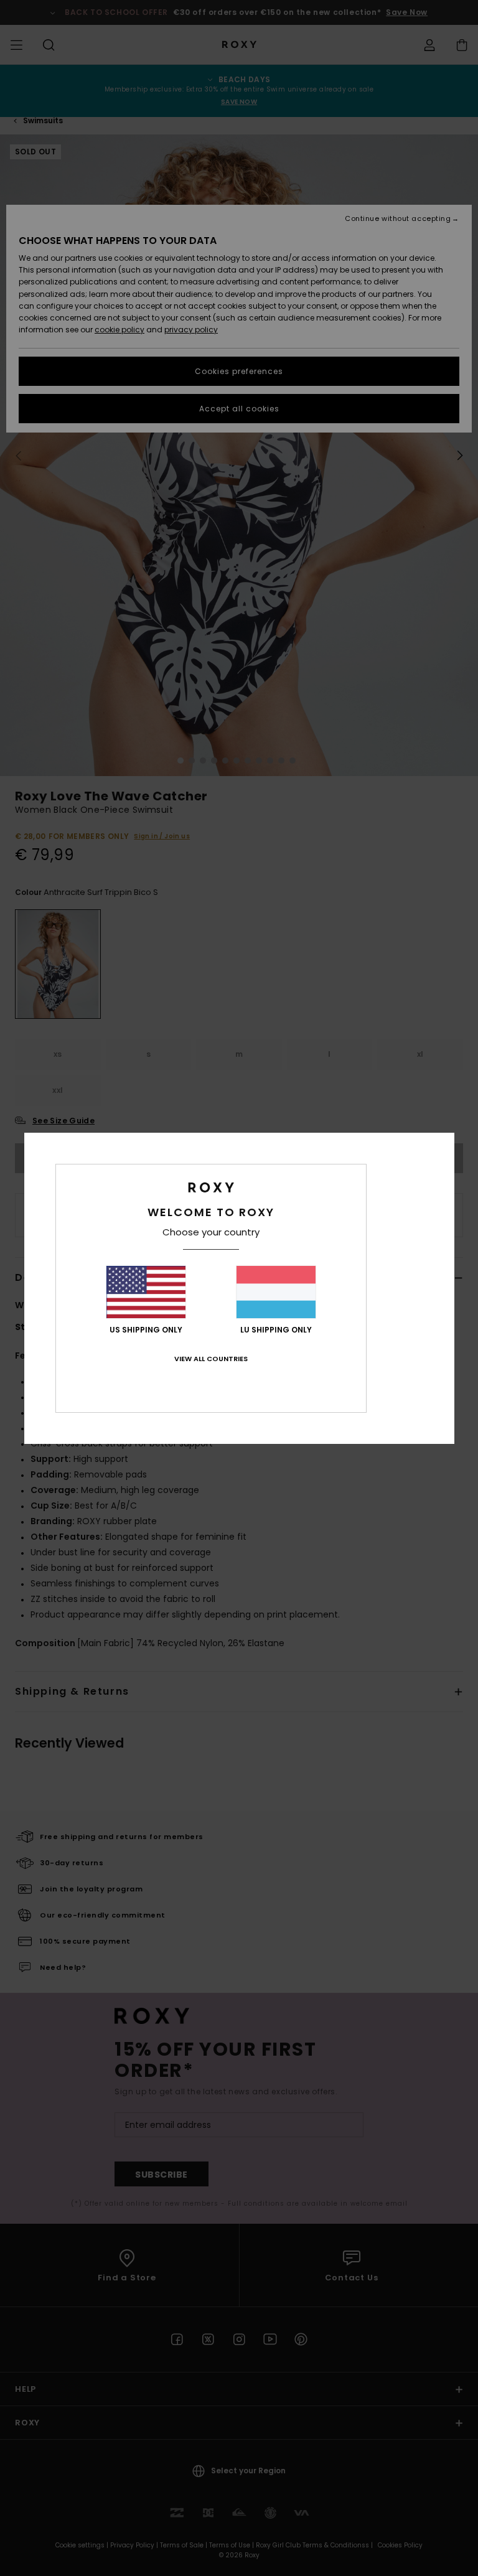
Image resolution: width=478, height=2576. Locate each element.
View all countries (211, 1359)
